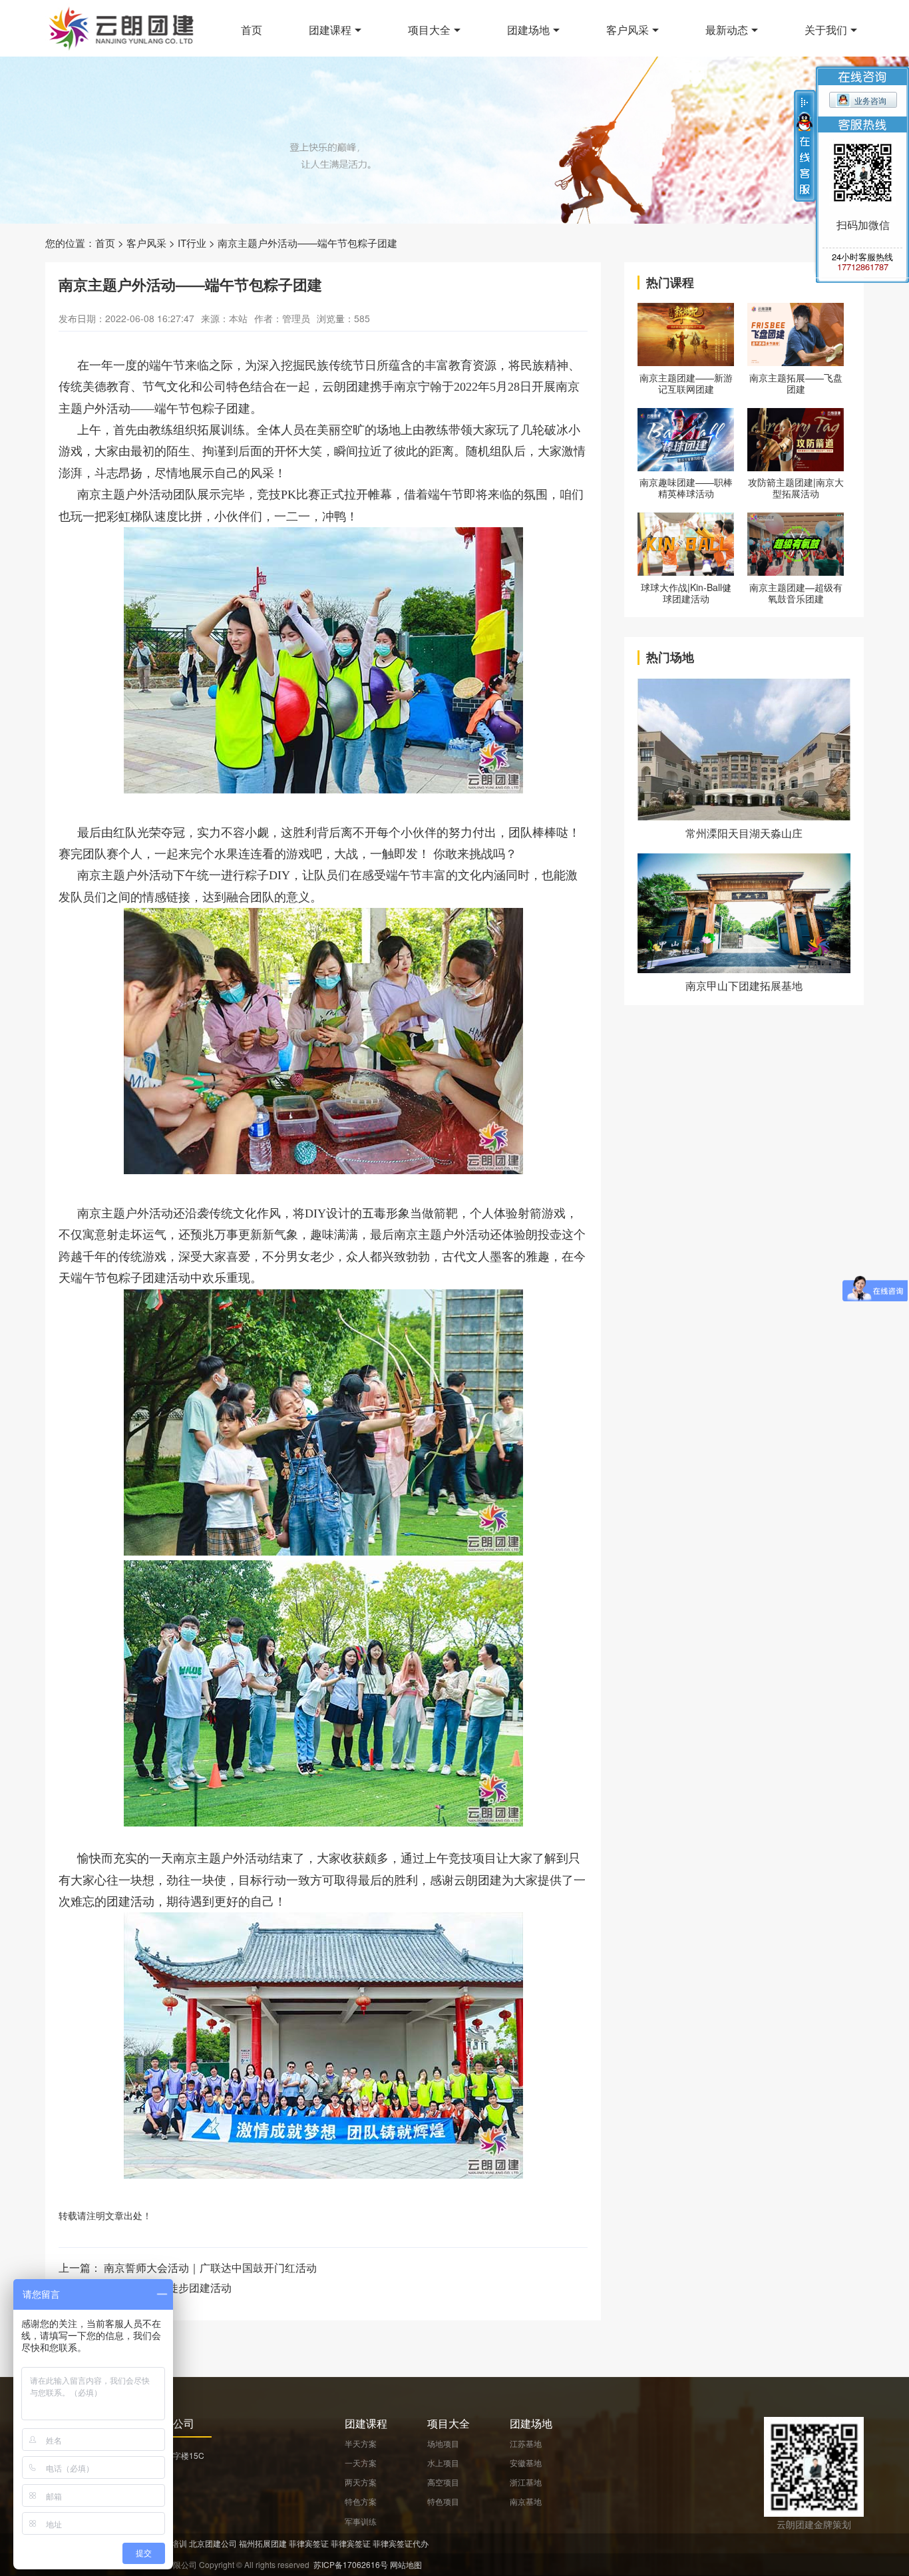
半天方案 (361, 2443)
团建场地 (528, 30)
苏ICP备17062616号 (351, 2564)
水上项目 (443, 2463)
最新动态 (727, 30)
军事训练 (361, 2521)
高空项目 (443, 2482)
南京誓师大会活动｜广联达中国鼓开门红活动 (210, 2267)
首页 (252, 30)
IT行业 (192, 243)
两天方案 (361, 2482)
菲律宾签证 (309, 2543)
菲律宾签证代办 (401, 2543)
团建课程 (330, 30)
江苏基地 (526, 2443)
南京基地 (526, 2501)
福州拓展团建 (263, 2543)
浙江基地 (526, 2482)
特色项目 (443, 2501)
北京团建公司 (213, 2543)
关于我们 (826, 30)
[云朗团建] (122, 28)
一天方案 (361, 2463)
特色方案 (361, 2501)
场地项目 (443, 2443)
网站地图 (406, 2564)
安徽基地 (526, 2463)
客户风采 (628, 30)
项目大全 (429, 30)
